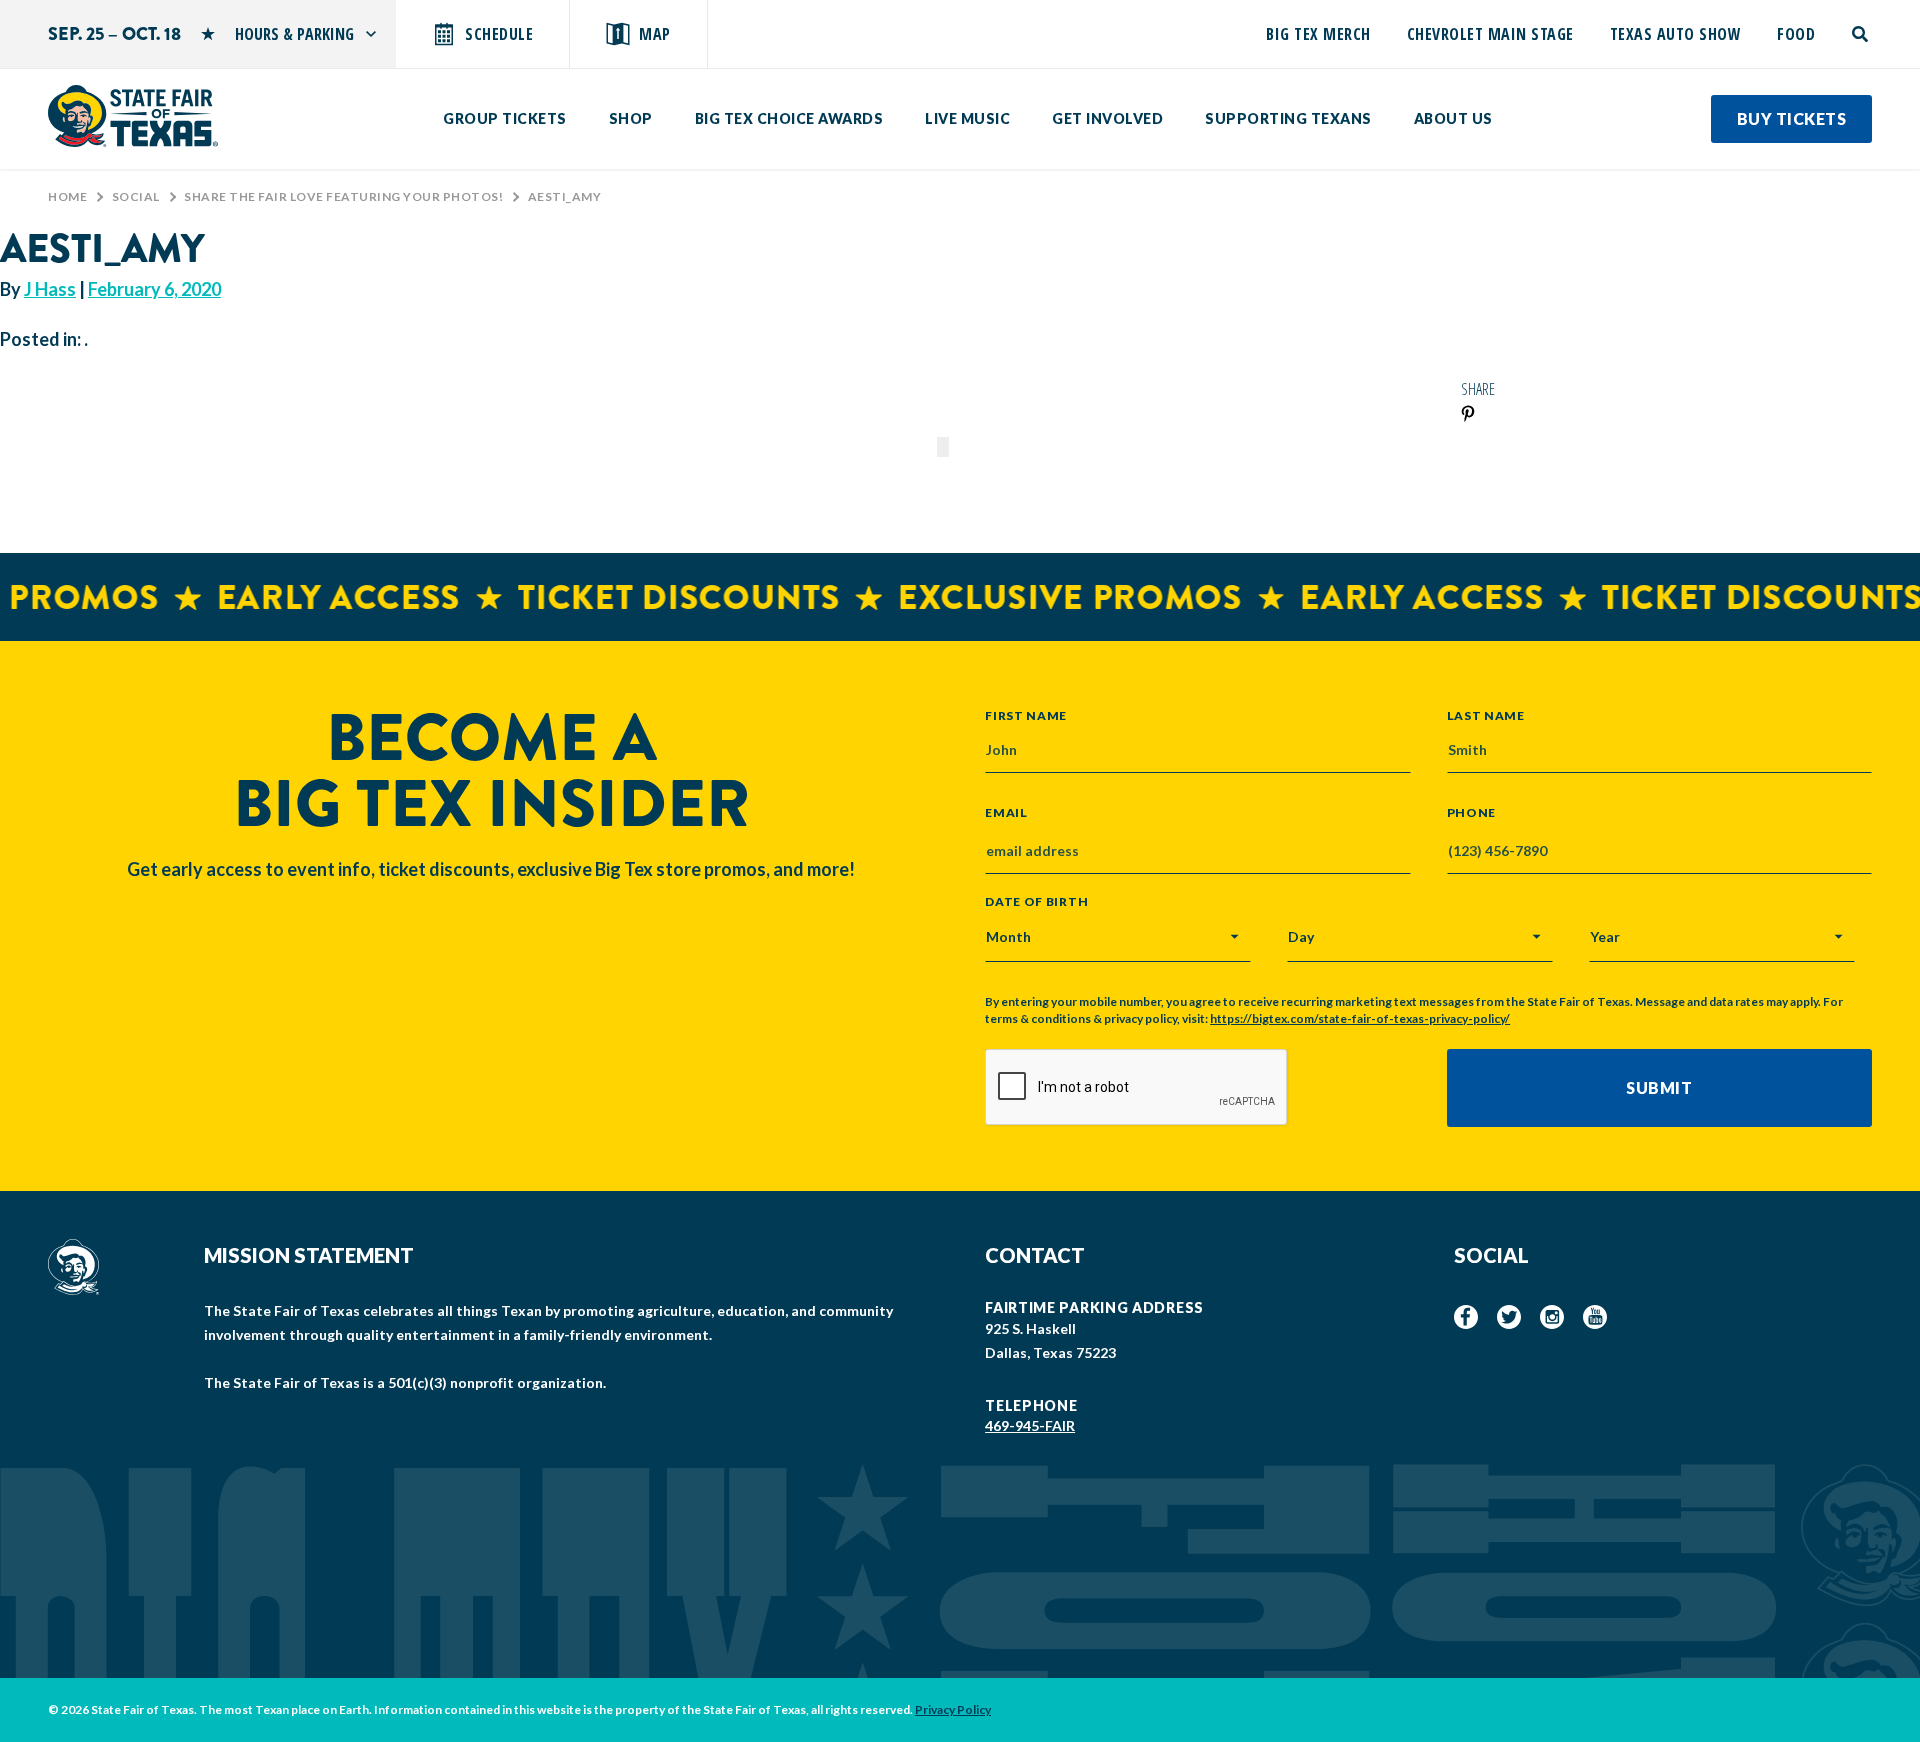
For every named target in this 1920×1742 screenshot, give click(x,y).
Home (67, 196)
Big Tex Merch (1318, 34)
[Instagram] (1552, 1317)
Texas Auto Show (1676, 34)
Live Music (967, 118)
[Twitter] (1509, 1317)
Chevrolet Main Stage (1490, 34)
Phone (1472, 813)
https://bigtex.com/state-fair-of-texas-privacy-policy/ (1360, 1018)
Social (136, 196)
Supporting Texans (1288, 118)
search (1861, 34)
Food (1796, 34)
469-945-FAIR (1030, 1425)
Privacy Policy (953, 1709)
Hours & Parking (294, 34)
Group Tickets (505, 118)
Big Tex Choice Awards (789, 118)
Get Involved (1107, 118)
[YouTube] (1595, 1317)
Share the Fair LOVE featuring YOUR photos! (343, 196)
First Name (1026, 715)
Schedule (499, 34)
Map (655, 34)
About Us (1453, 118)
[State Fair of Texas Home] (133, 116)
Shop (631, 118)
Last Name (1486, 715)
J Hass (50, 289)
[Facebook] (1466, 1317)
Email (1006, 813)
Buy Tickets (1792, 118)
